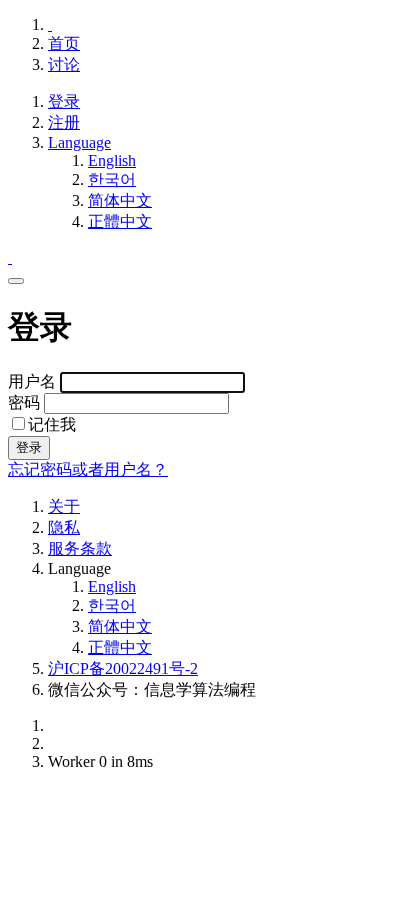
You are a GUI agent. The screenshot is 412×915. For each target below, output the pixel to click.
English (112, 160)
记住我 (52, 424)
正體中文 (120, 221)
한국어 (112, 179)
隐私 (64, 527)
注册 (64, 122)
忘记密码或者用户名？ (88, 469)
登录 (64, 101)
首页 (64, 43)
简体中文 (120, 200)
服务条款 (80, 548)
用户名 (34, 381)
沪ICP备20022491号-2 (123, 668)
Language (79, 142)
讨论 (64, 64)
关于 (64, 506)
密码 (26, 402)
